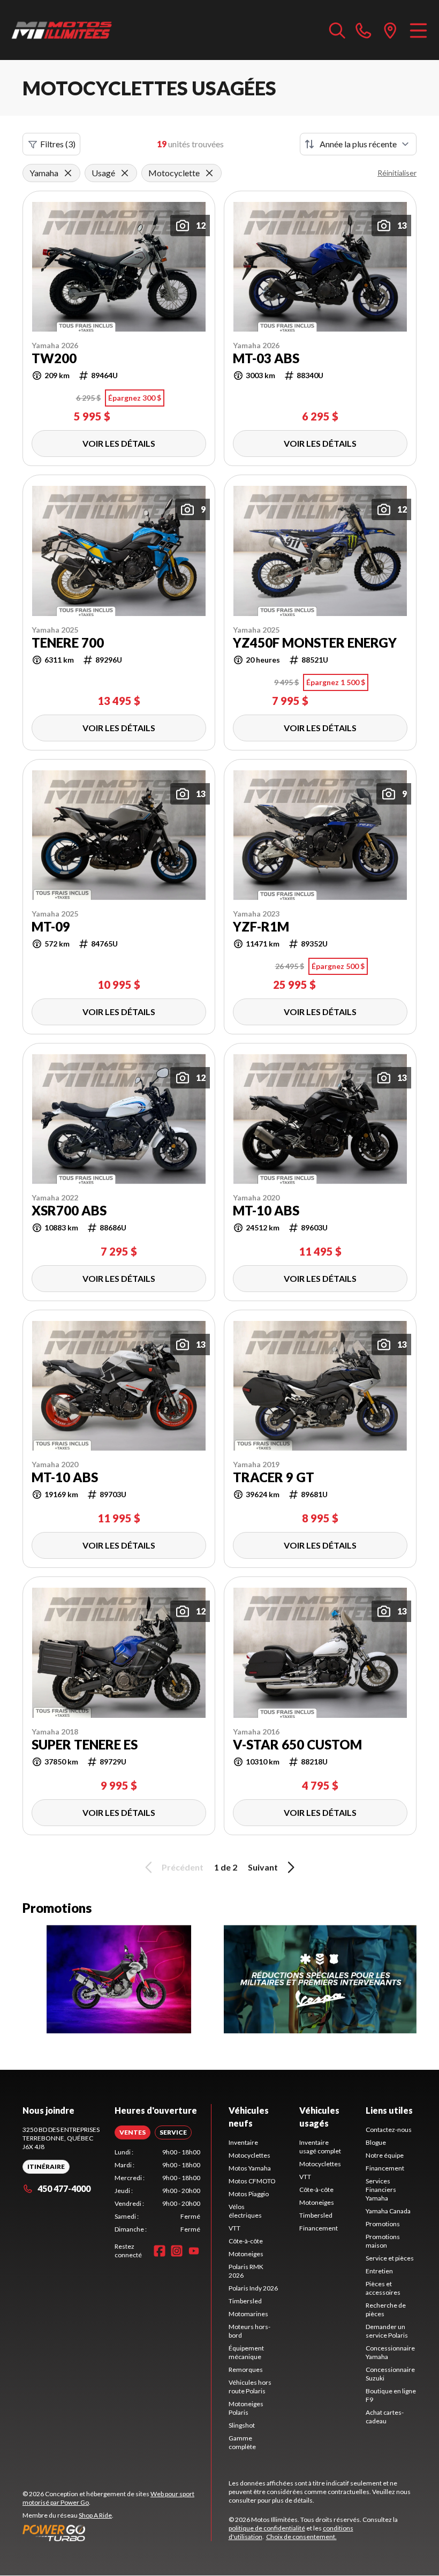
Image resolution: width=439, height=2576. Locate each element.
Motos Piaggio (249, 2194)
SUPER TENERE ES (85, 1745)
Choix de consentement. (301, 2537)
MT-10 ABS (266, 1211)
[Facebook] (160, 2251)
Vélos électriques (245, 2211)
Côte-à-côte (246, 2241)
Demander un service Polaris (387, 2331)
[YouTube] (194, 2251)
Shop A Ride (95, 2515)
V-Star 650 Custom (297, 1745)
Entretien (379, 2271)
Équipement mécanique (246, 2352)
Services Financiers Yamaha (381, 2190)
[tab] (133, 2132)
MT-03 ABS (266, 358)
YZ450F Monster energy (315, 643)
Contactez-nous (389, 2130)
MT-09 (51, 927)
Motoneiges (246, 2254)
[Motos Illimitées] (62, 30)
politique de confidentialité (267, 2528)
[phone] (364, 30)
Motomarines (248, 2314)
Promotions (383, 2224)
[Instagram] (177, 2251)
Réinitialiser (397, 173)
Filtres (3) (58, 144)
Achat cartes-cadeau (385, 2417)
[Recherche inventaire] (337, 30)
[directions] (390, 30)
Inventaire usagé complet (320, 2147)
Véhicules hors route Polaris (250, 2387)
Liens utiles (389, 2110)
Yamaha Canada (388, 2211)
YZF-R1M (261, 927)
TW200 (54, 358)
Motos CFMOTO (252, 2181)
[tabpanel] (157, 2191)
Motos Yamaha (250, 2168)
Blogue (376, 2142)
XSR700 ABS (69, 1211)
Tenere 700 (68, 643)
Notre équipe (385, 2155)
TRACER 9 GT (274, 1477)
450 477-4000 (64, 2188)
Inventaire (243, 2142)
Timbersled (245, 2301)
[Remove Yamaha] (68, 173)
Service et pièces (390, 2258)
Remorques (246, 2370)
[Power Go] (117, 2533)
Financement (319, 2228)
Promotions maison (383, 2241)
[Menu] (418, 30)
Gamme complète (242, 2442)
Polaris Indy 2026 (253, 2288)
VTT (234, 2228)
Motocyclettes (249, 2155)
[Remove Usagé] (125, 173)
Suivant (263, 1867)
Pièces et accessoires (383, 2288)
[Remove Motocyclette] (209, 173)
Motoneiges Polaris (246, 2408)
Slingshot (242, 2425)
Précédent (183, 1867)
